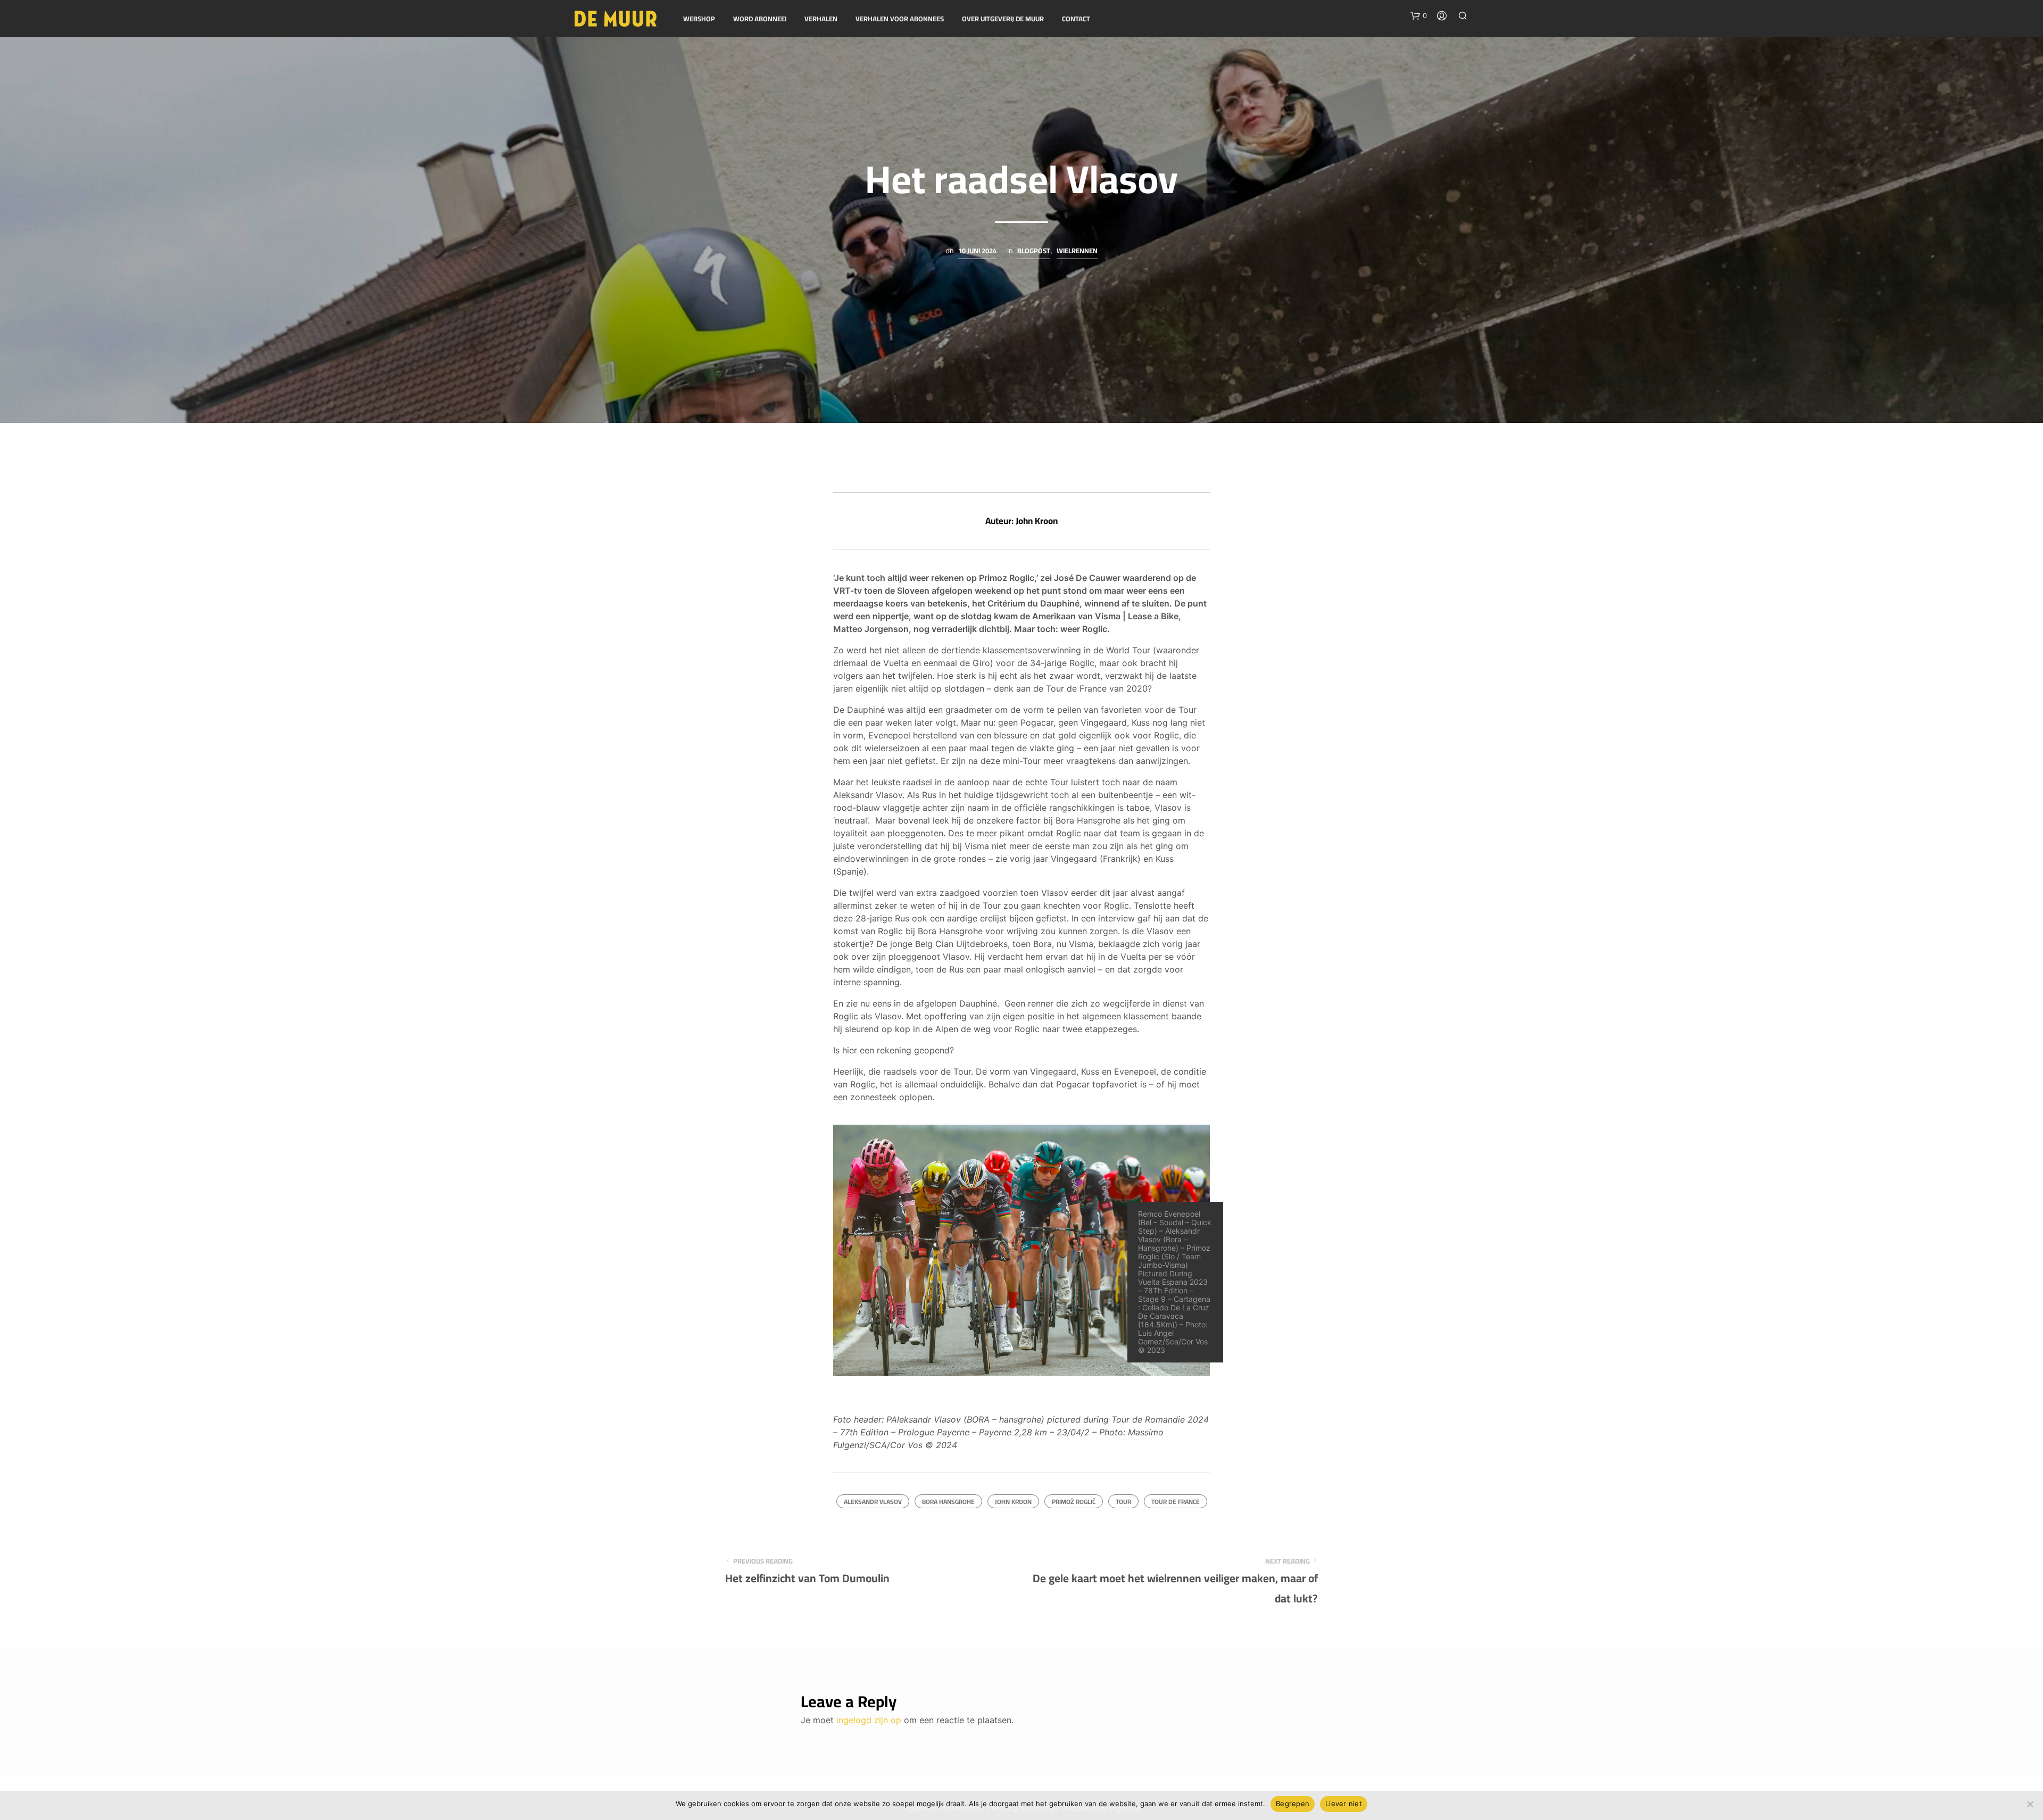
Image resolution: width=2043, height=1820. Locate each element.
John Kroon (1013, 1502)
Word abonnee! (760, 19)
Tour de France (1176, 1502)
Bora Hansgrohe (948, 1502)
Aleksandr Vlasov (873, 1502)
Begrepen (1293, 1804)
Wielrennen (1077, 252)
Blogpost (1034, 252)
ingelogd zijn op (869, 1720)
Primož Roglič (1074, 1502)
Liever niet (1344, 1804)
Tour (1123, 1502)
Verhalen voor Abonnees (900, 19)
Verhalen (821, 19)
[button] (1419, 16)
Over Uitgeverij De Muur (1003, 19)
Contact (1076, 19)
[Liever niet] (2030, 1804)
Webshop (699, 19)
